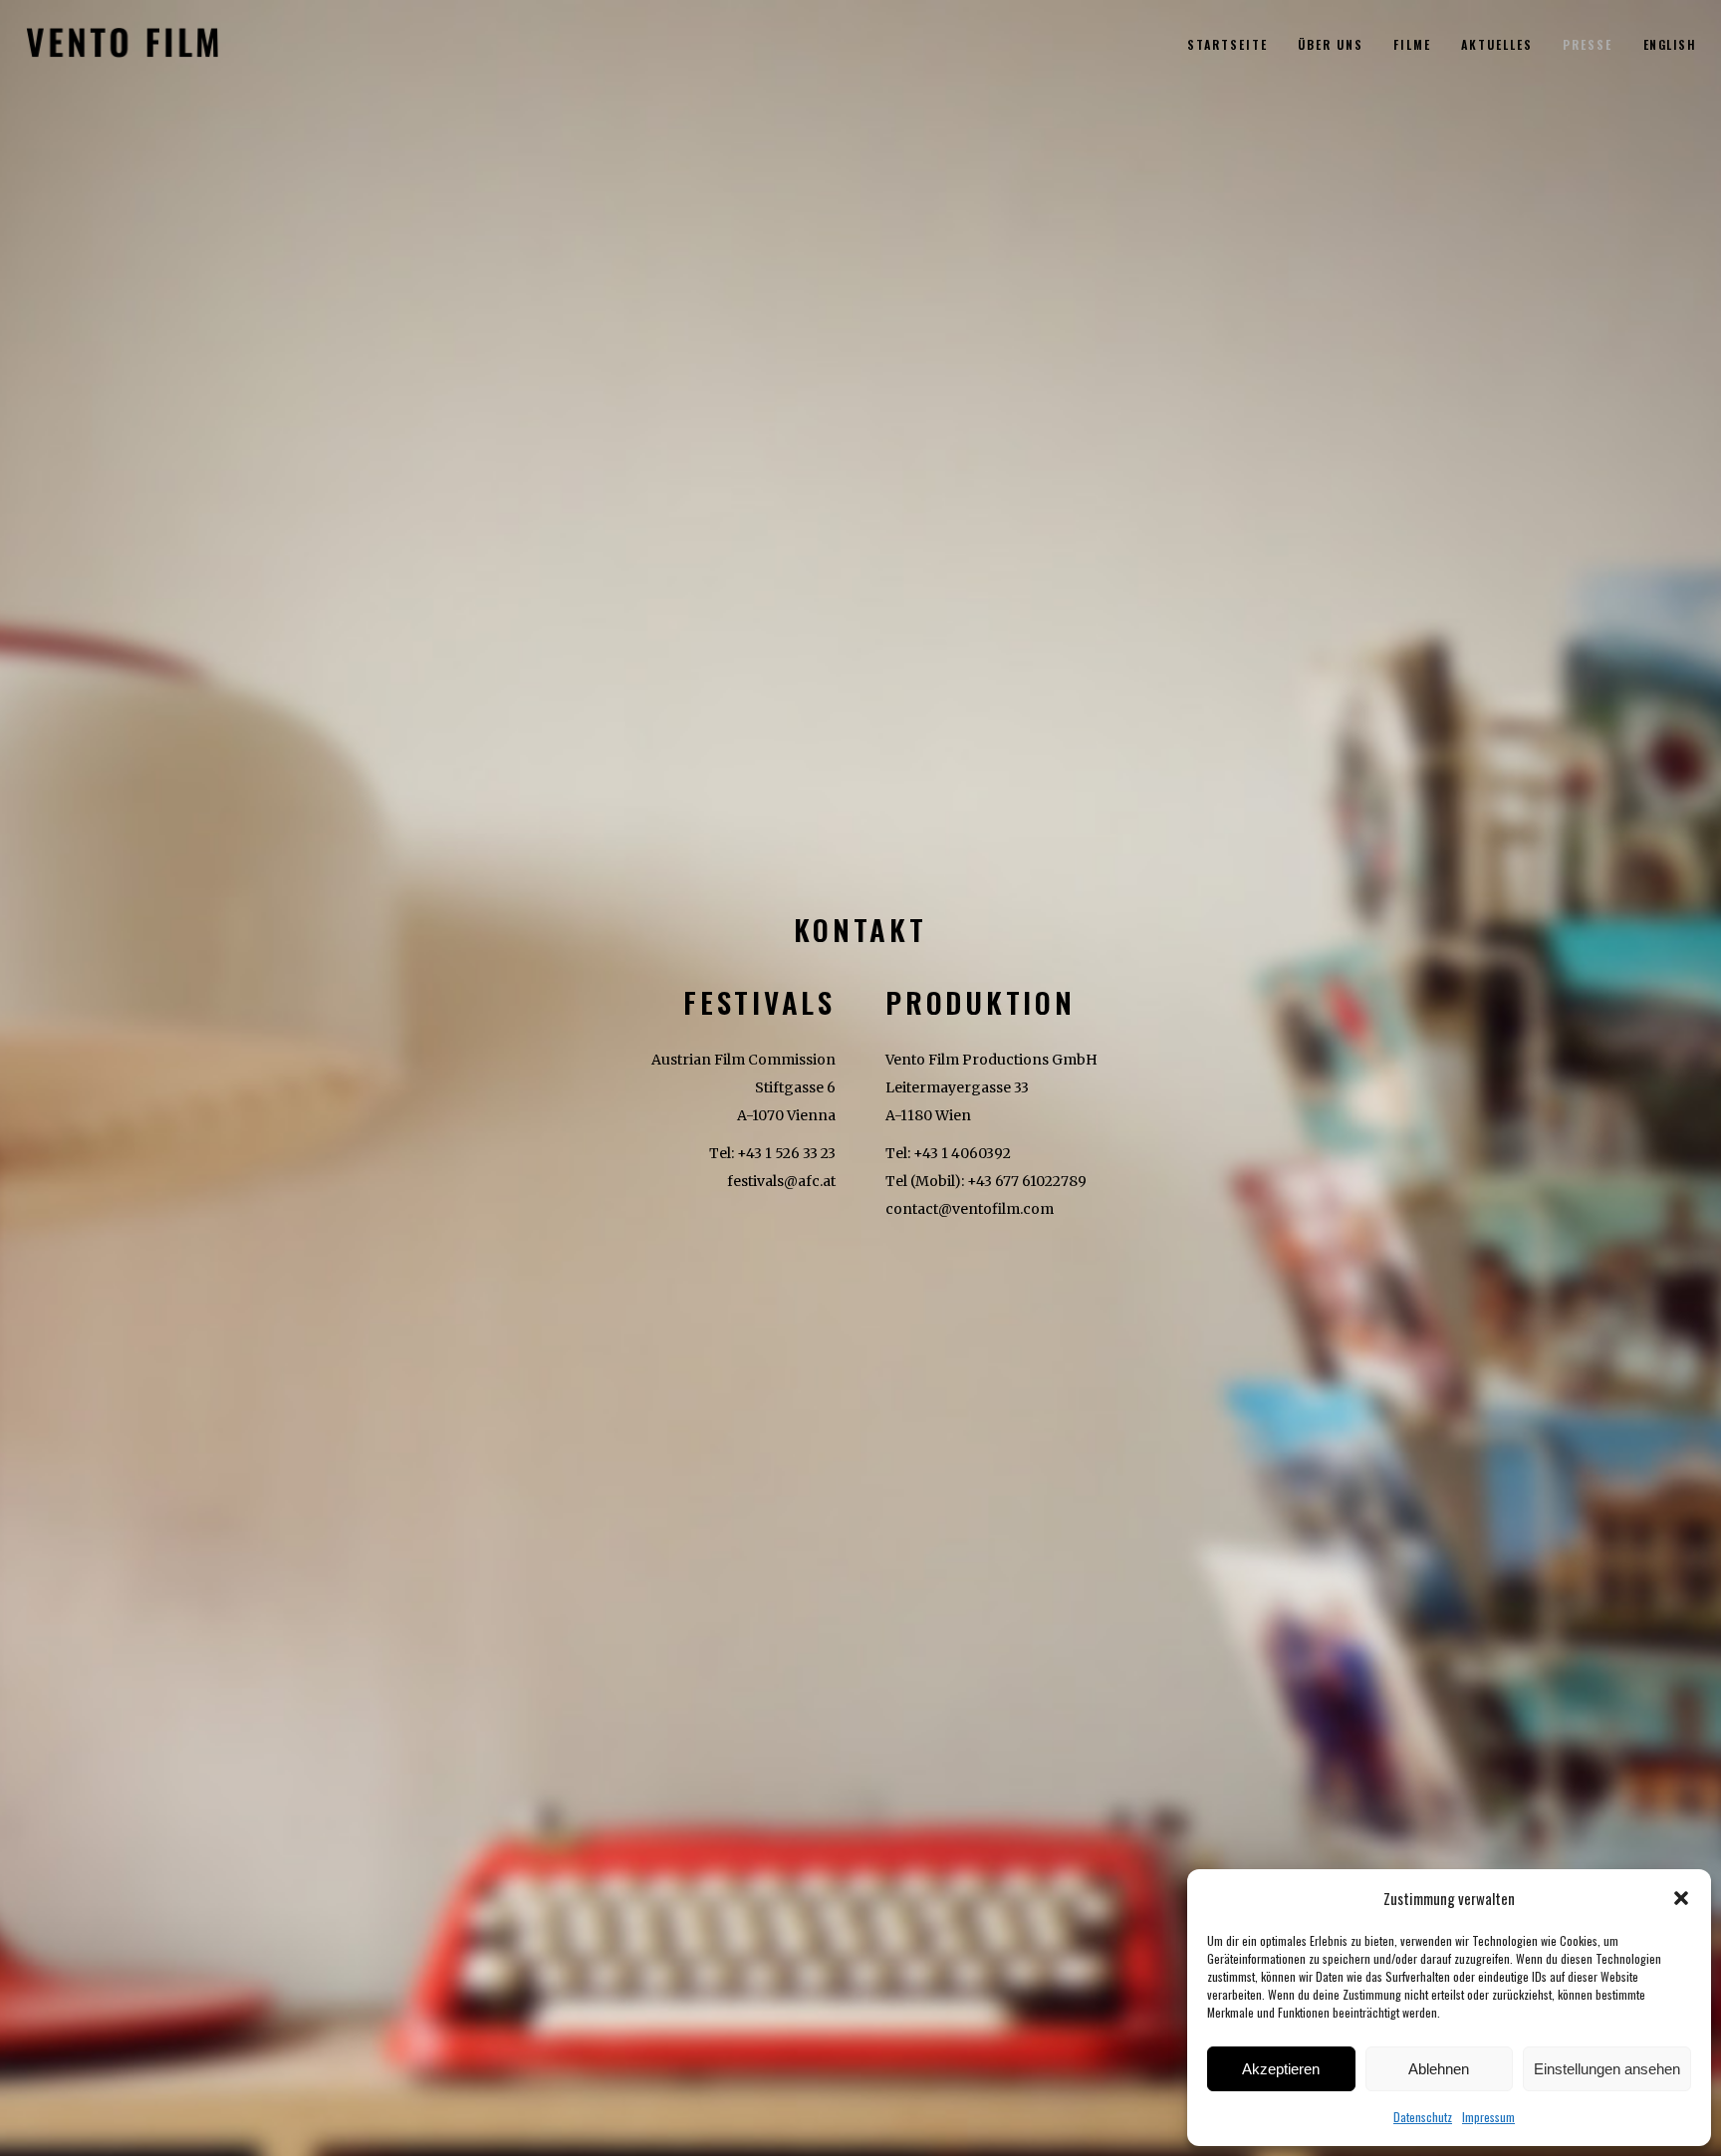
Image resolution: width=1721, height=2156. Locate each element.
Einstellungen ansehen (1607, 2069)
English (1670, 44)
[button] (1681, 1898)
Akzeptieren (1281, 2069)
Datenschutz (1423, 2117)
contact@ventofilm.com (970, 1209)
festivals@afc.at (781, 1181)
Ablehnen (1439, 2069)
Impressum (1488, 2117)
